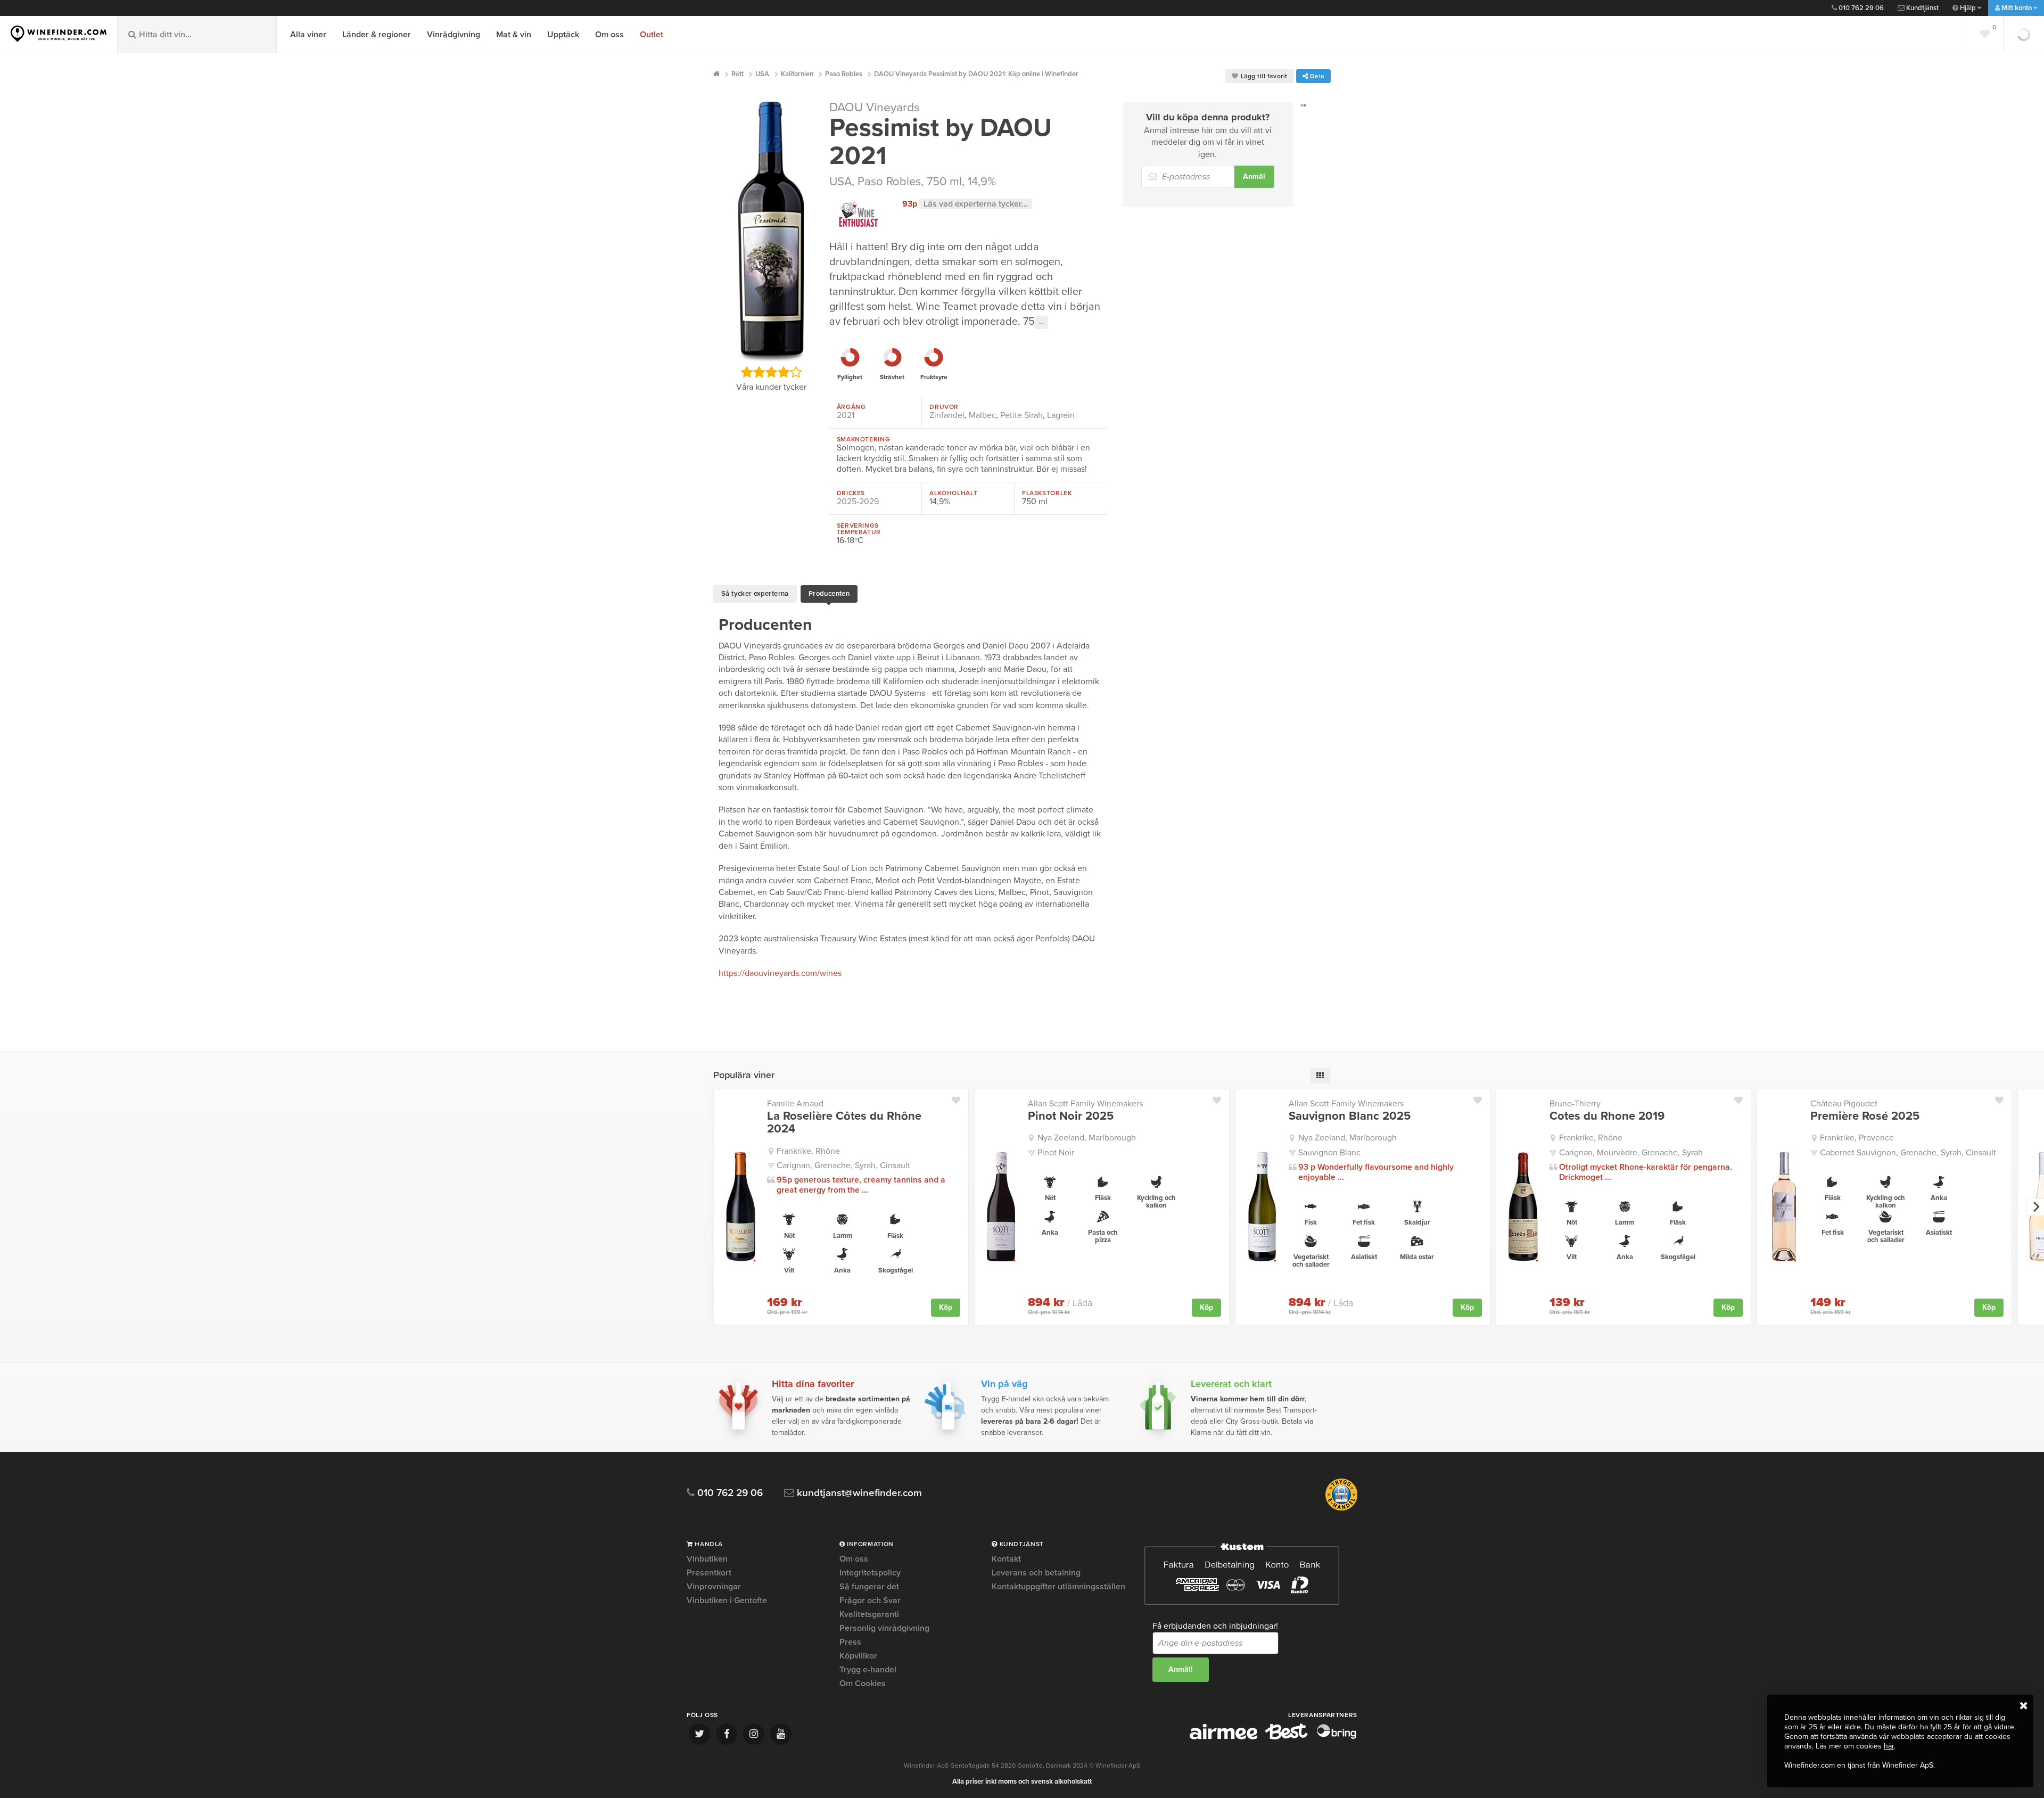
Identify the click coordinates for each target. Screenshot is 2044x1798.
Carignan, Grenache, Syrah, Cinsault (843, 1165)
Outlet (652, 35)
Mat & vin (514, 35)
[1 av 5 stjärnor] (747, 372)
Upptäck (563, 35)
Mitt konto (2017, 8)
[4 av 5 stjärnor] (783, 372)
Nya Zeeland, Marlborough (1087, 1138)
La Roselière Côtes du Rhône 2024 (844, 1122)
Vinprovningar (714, 1587)
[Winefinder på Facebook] (727, 1734)
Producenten (829, 594)
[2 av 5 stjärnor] (759, 372)
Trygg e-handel (868, 1670)
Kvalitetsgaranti (869, 1614)
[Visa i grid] (1320, 1076)
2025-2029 (858, 502)
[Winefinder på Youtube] (781, 1734)
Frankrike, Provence (1857, 1138)
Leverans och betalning (1036, 1573)
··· (1041, 323)
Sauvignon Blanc (1329, 1153)
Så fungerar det (869, 1587)
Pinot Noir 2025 (1071, 1116)
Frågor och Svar (870, 1600)
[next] (2035, 1207)
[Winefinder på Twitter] (699, 1734)
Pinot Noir (1056, 1153)
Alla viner (308, 35)
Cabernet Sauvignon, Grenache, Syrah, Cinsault (1908, 1153)
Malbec (982, 415)
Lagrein (1061, 415)
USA (840, 182)
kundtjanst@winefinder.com (858, 1493)
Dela (1316, 76)
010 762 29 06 (1860, 8)
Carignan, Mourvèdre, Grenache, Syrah (1631, 1153)
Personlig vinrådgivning (884, 1628)
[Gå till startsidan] (59, 34)
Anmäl (1254, 176)
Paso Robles (889, 182)
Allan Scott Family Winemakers (1085, 1104)
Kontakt (1006, 1559)
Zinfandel (947, 415)
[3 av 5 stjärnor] (771, 372)
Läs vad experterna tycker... (976, 204)
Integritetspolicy (870, 1573)
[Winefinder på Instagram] (754, 1734)
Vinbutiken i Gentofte (727, 1600)
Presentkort (709, 1573)
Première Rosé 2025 (1865, 1116)
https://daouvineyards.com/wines (780, 973)
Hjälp (1968, 8)
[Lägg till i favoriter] (960, 1098)
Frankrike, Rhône (808, 1151)
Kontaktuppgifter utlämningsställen (1058, 1587)
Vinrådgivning (454, 35)
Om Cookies (863, 1684)
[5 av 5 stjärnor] (796, 372)
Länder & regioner (377, 35)
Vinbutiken (707, 1559)
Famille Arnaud (795, 1104)
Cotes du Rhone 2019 (1607, 1116)
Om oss (609, 35)
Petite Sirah (1021, 415)
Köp (946, 1307)
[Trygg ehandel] (1341, 1508)
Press (850, 1642)
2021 (846, 415)
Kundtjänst (1922, 8)
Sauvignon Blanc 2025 (1350, 1116)
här (1889, 1746)
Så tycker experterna (755, 594)
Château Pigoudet (1844, 1104)
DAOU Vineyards (875, 108)
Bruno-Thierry (1575, 1104)
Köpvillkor (858, 1656)
